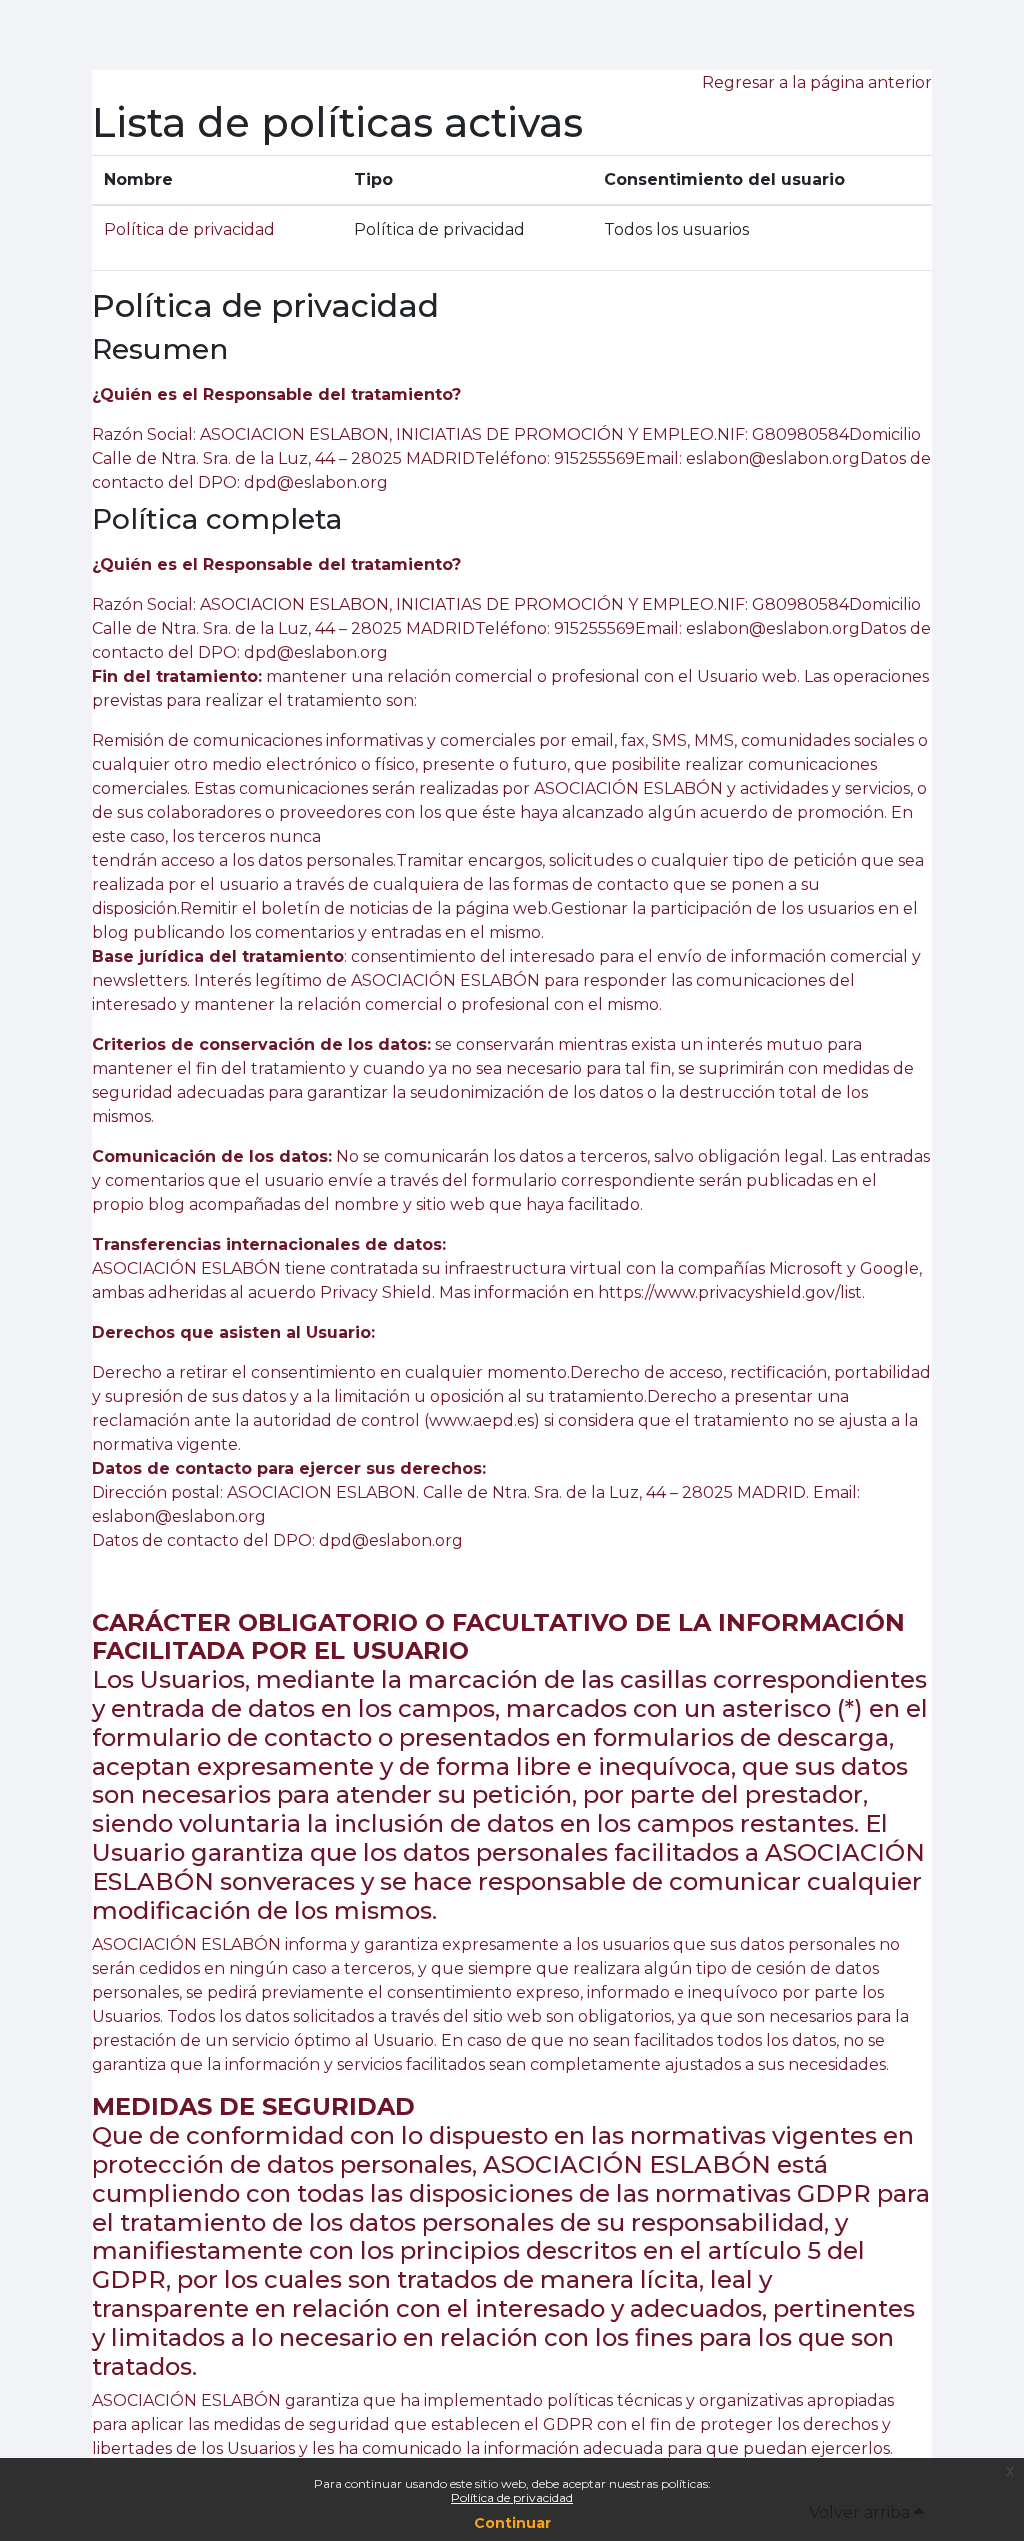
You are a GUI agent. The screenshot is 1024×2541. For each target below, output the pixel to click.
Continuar (512, 2523)
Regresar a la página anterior (817, 82)
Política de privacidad (512, 2497)
